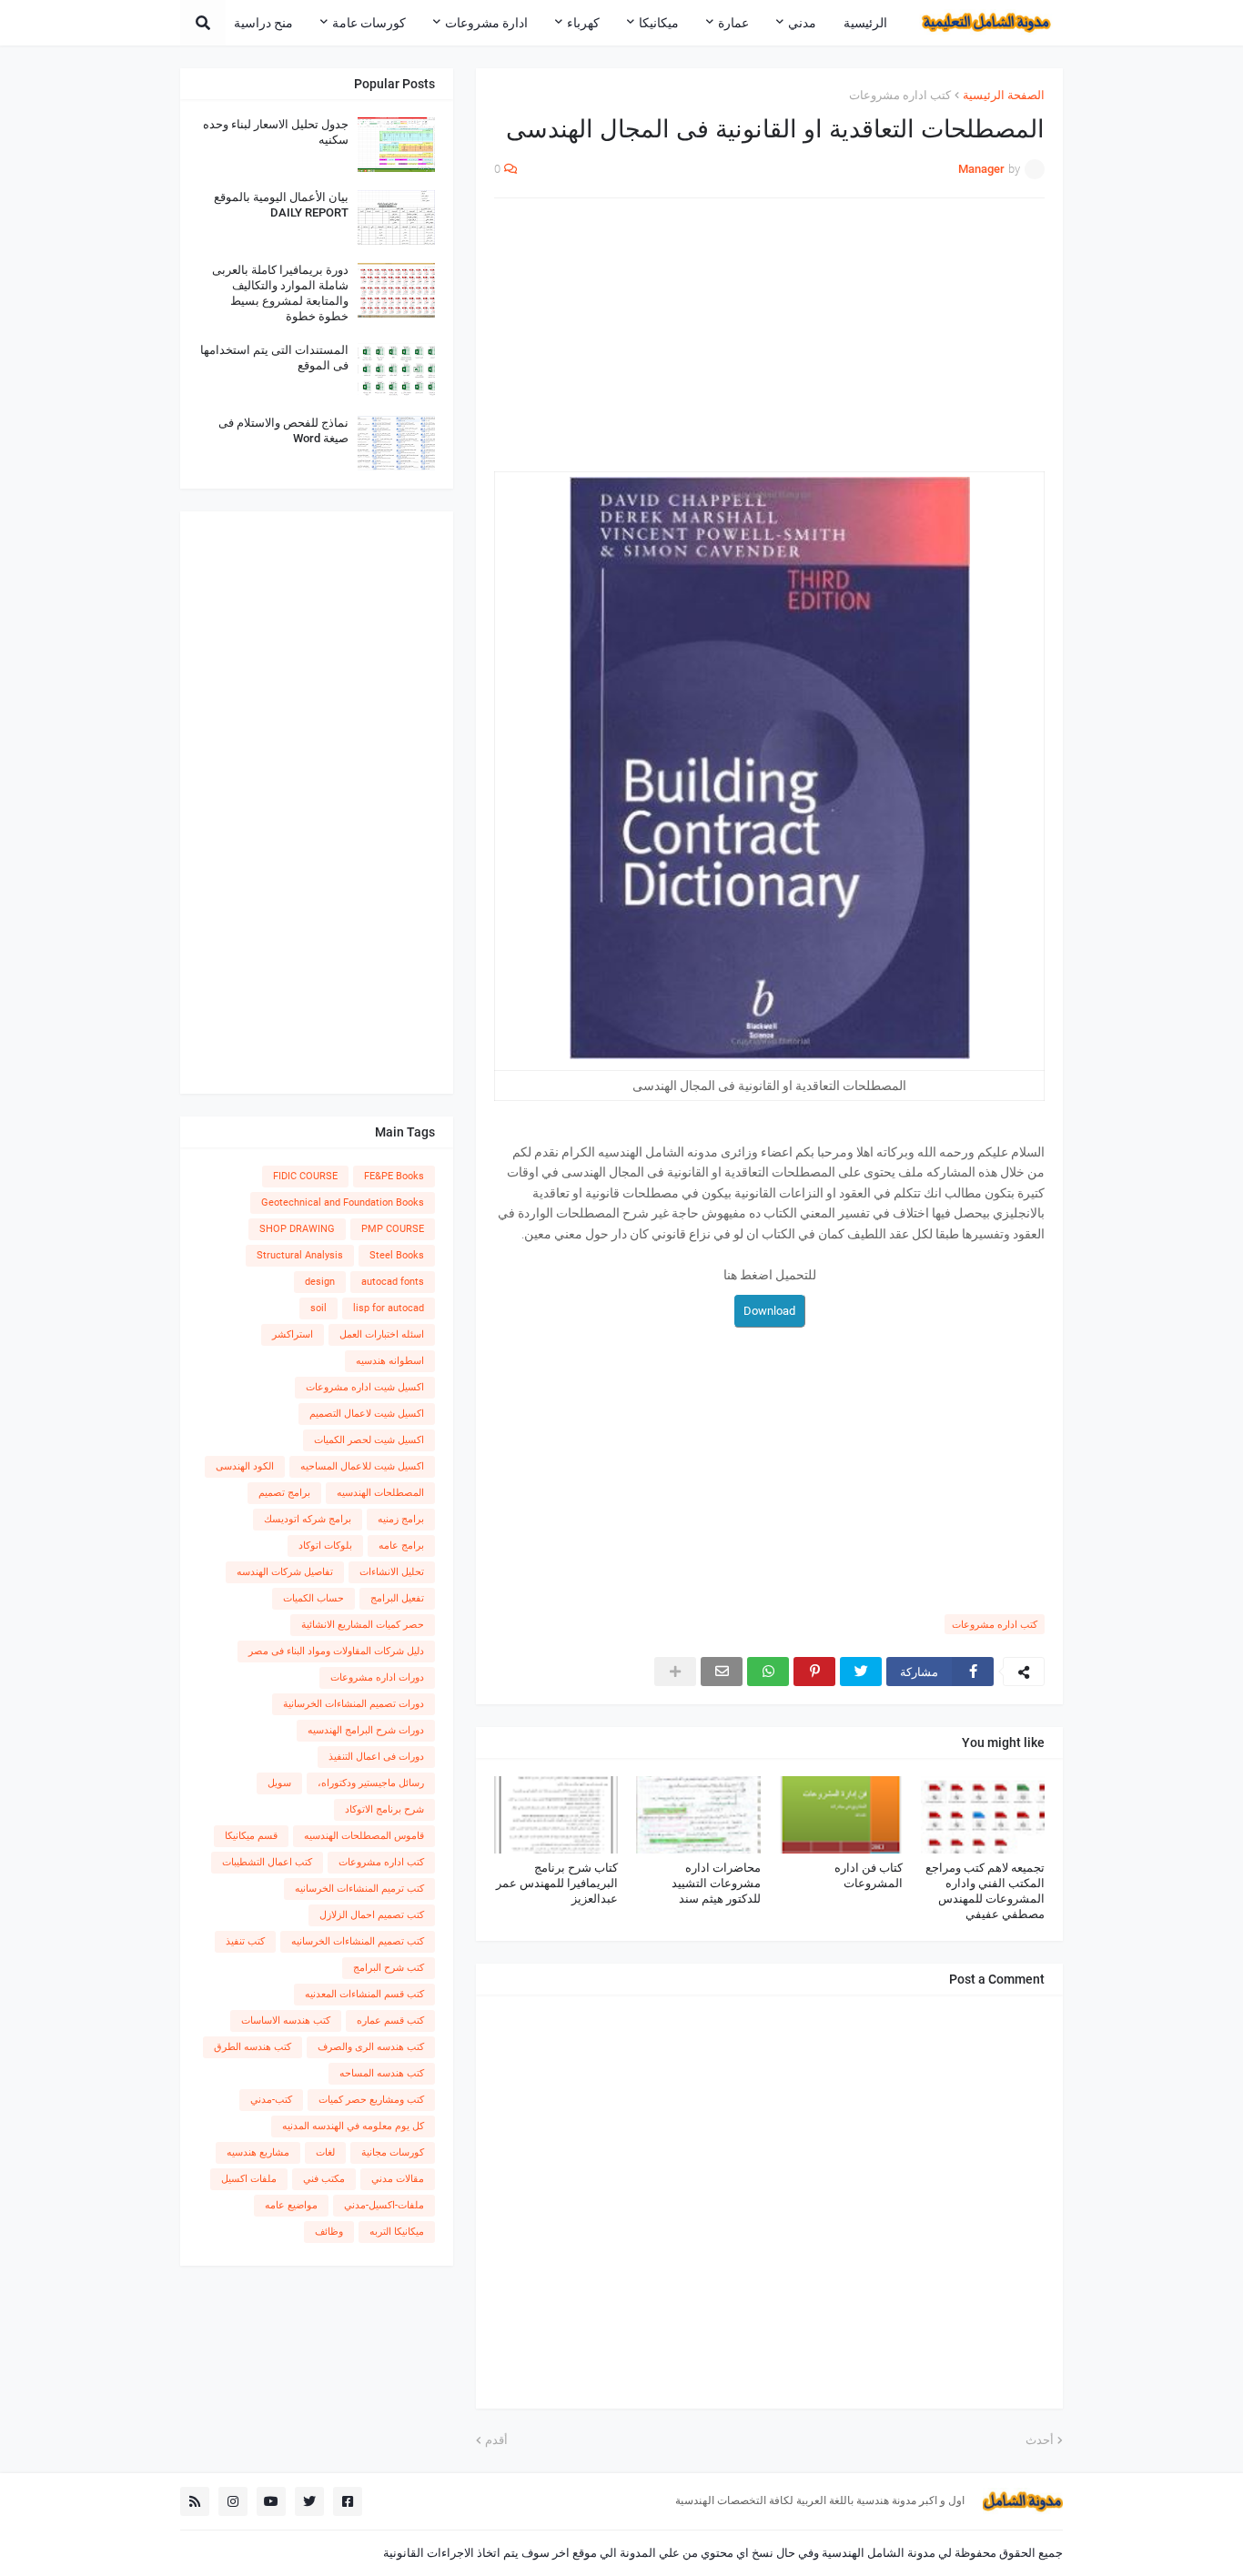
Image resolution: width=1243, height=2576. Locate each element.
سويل (279, 1783)
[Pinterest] (814, 1672)
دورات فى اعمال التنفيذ (376, 1757)
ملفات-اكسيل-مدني (384, 2205)
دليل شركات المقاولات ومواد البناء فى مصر (336, 1651)
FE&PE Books (394, 1176)
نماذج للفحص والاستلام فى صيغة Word (283, 430)
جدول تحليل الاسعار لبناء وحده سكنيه (276, 132)
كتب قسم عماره (390, 2020)
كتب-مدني (271, 2100)
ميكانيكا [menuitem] (659, 23)
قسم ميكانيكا (251, 1836)
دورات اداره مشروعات (377, 1677)
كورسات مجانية (393, 2152)
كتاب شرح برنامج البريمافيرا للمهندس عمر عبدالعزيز (557, 1883)
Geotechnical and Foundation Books (343, 1202)
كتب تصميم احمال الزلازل (372, 1915)
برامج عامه (401, 1546)
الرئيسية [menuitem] (865, 23)
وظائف (329, 2232)
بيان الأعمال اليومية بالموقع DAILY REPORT (281, 205)
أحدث (1040, 2440)
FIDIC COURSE (305, 1176)
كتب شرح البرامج (389, 1968)
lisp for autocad (389, 1308)
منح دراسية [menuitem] (263, 23)
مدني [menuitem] (802, 23)
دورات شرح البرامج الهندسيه (366, 1730)
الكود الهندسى (245, 1466)
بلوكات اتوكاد (325, 1546)
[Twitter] (861, 1672)
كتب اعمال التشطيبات (267, 1862)
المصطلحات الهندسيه (380, 1493)
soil (318, 1308)
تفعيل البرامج (397, 1598)
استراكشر (293, 1334)
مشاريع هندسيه (258, 2152)
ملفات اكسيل (249, 2179)
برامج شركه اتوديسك (308, 1519)
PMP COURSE (393, 1229)
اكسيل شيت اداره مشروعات (365, 1387)
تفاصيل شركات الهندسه (285, 1572)
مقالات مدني (398, 2179)
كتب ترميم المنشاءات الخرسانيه (359, 1889)
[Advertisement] (769, 344)
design (320, 1282)
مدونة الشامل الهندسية (879, 2553)
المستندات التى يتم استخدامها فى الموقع (274, 358)
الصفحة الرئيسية (1004, 95)
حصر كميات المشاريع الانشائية (363, 1625)
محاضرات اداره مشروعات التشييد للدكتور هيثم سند (716, 1883)
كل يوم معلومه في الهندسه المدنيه (353, 2126)
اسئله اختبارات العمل (382, 1334)
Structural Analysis (300, 1255)
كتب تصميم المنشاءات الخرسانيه (358, 1941)
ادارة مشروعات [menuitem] (486, 23)
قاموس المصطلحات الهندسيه (364, 1836)
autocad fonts (393, 1282)
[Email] (722, 1672)
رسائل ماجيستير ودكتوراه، (371, 1783)
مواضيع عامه (291, 2205)
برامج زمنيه (401, 1519)
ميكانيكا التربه (397, 2232)
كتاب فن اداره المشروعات (869, 1875)
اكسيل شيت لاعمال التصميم (367, 1414)
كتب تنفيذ (245, 1941)
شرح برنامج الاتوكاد (384, 1809)
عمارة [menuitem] (733, 23)
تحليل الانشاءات (392, 1572)
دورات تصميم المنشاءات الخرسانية (354, 1704)
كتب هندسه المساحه (382, 2073)
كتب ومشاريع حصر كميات (371, 2100)
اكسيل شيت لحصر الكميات (369, 1440)
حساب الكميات (313, 1598)
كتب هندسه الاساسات (286, 2020)
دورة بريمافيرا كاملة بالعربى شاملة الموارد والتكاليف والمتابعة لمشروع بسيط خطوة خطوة (280, 293)
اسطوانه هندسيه (390, 1361)
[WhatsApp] (768, 1672)
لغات (325, 2152)
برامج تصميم (284, 1493)
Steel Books (397, 1255)
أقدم (496, 2440)
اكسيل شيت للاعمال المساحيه (362, 1466)
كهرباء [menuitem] (583, 23)
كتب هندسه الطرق (253, 2047)
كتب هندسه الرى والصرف (371, 2047)
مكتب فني (324, 2179)
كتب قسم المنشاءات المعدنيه (364, 1994)
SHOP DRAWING (297, 1229)
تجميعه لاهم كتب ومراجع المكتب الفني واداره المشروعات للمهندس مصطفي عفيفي (985, 1891)
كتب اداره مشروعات (900, 95)
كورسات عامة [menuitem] (369, 23)
